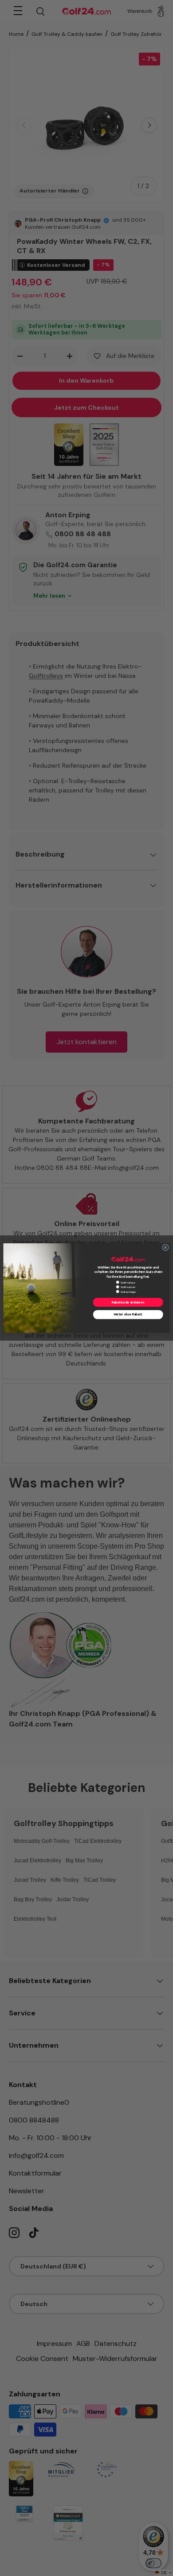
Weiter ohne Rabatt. (128, 1315)
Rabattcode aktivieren (128, 1302)
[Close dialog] (165, 1248)
